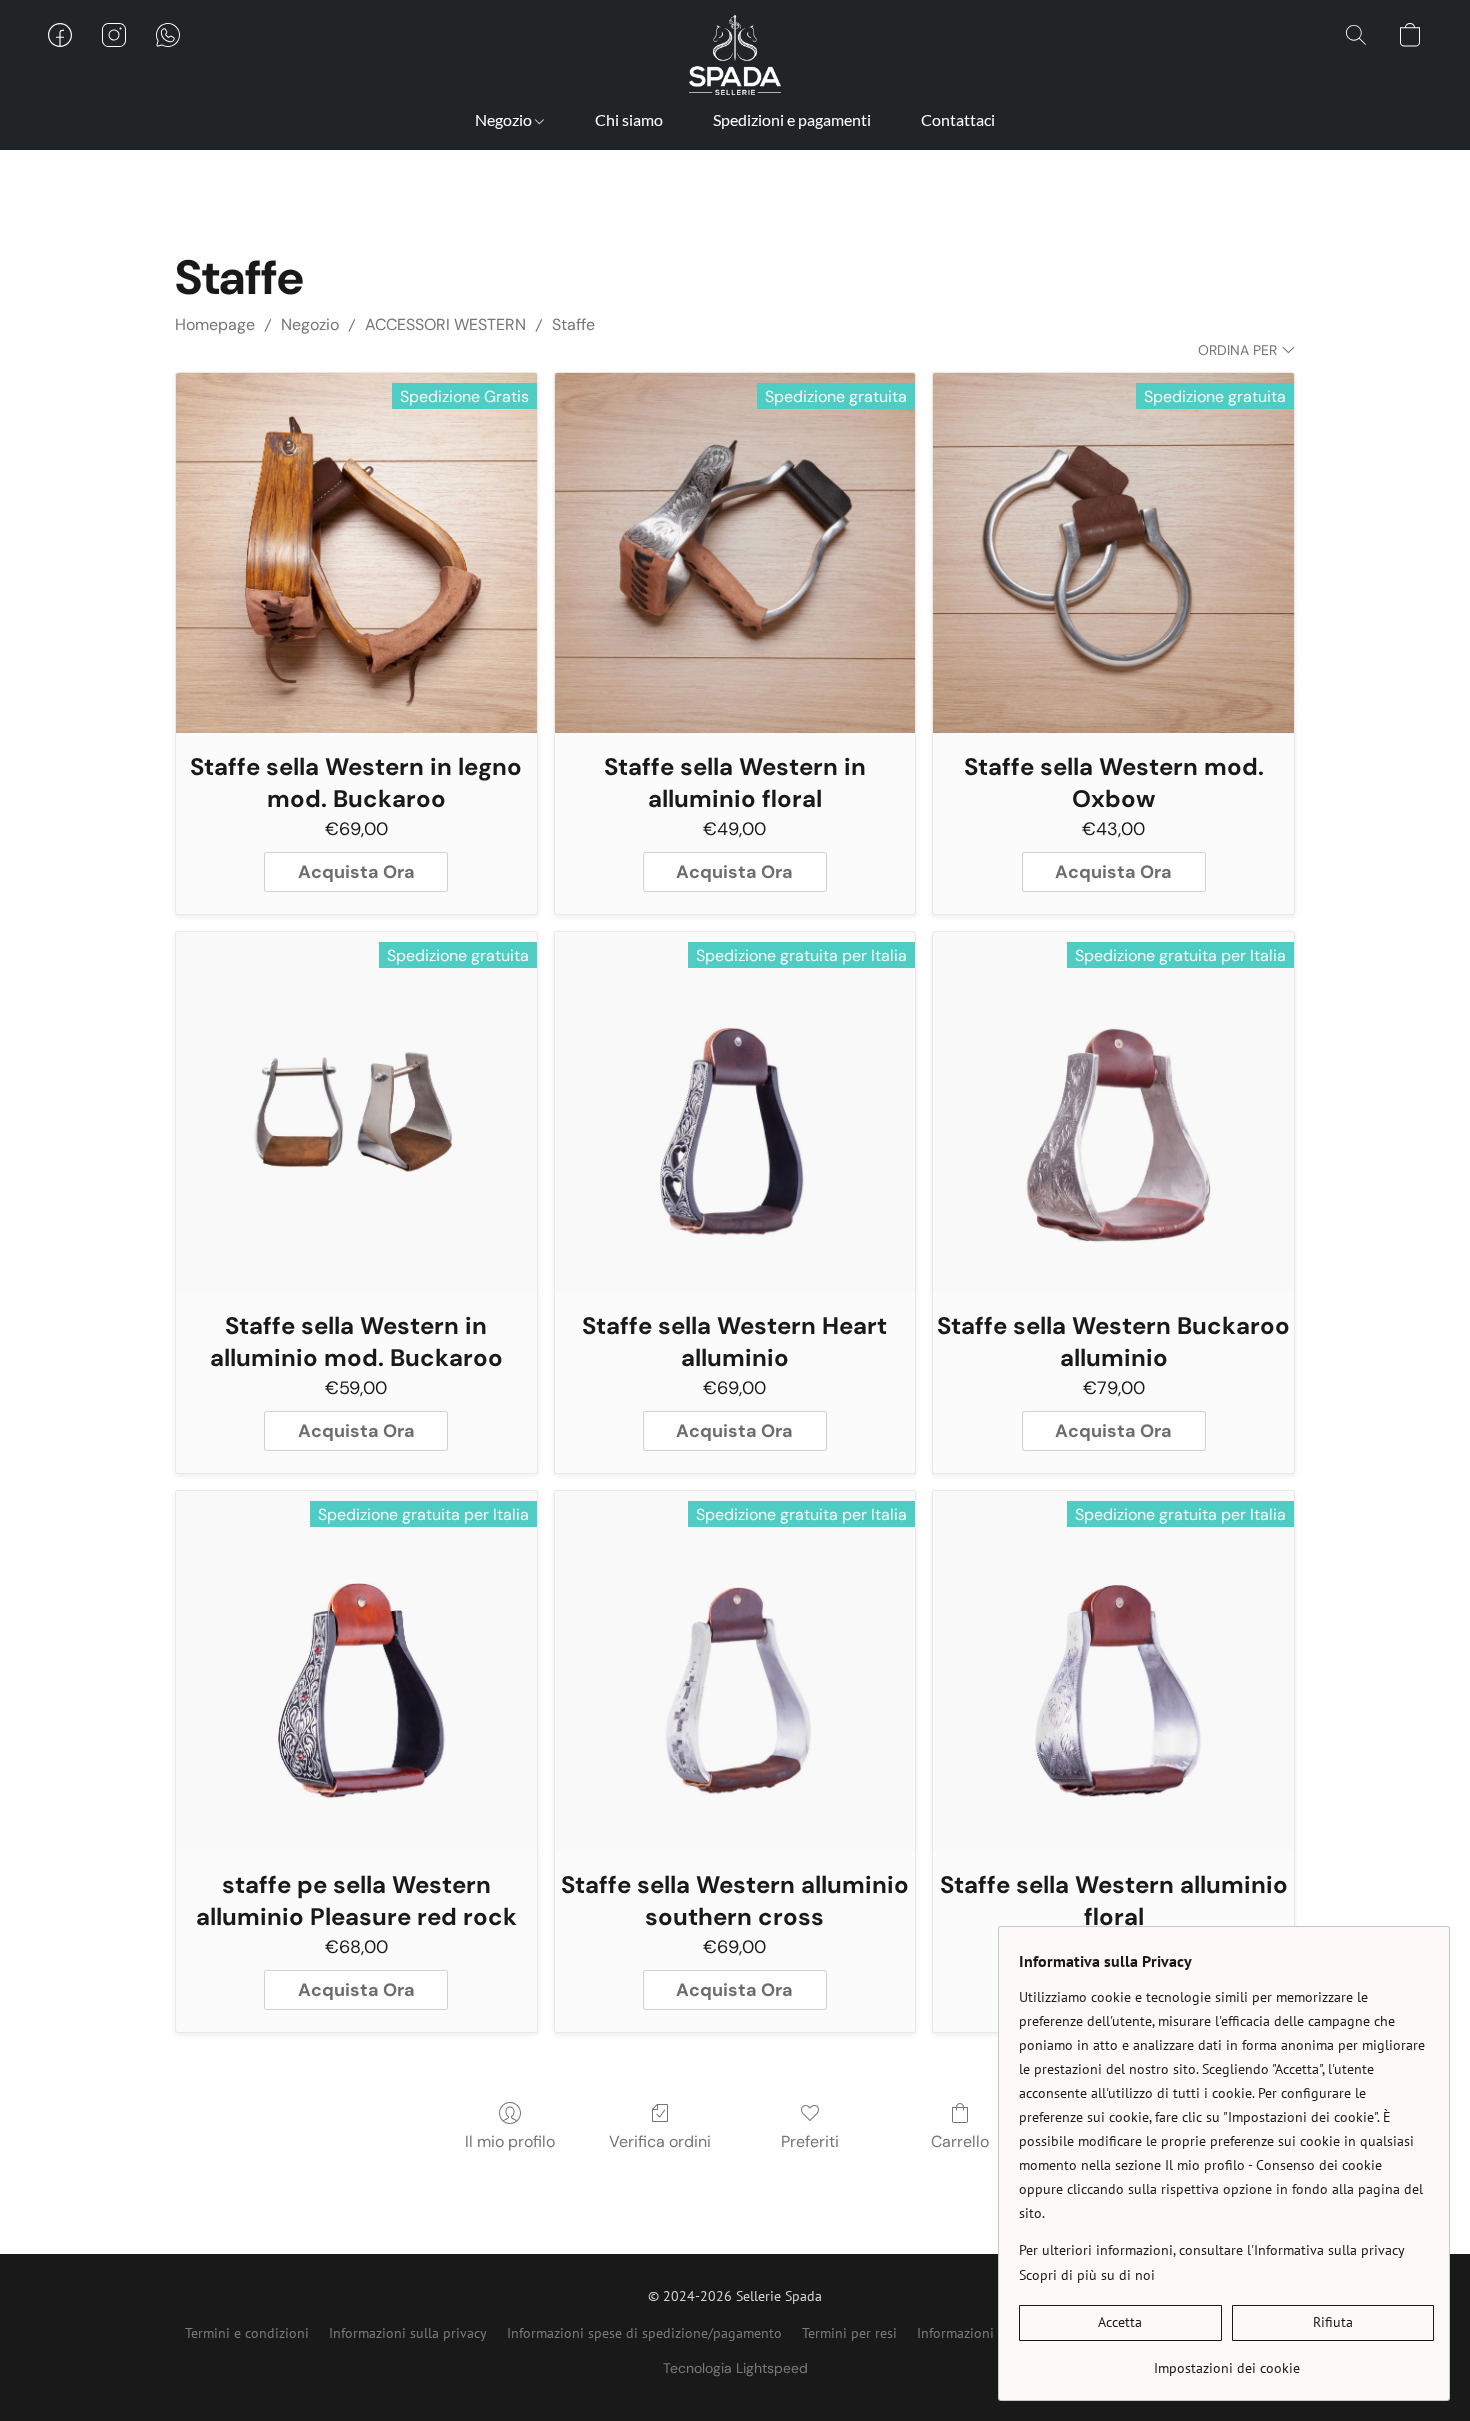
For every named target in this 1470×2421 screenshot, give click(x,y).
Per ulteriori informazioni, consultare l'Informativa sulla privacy (1212, 2250)
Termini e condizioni (247, 2333)
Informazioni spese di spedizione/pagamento (644, 2333)
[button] (735, 55)
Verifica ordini (660, 2141)
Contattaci (958, 119)
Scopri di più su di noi (1087, 2275)
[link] (1226, 2360)
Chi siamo (629, 119)
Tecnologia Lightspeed (735, 2368)
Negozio (505, 119)
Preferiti (810, 2141)
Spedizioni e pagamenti (792, 119)
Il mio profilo (510, 2141)
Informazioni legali (974, 2333)
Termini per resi (849, 2333)
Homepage (215, 324)
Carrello (960, 2141)
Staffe (573, 324)
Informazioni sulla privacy (408, 2333)
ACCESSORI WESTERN (445, 324)
